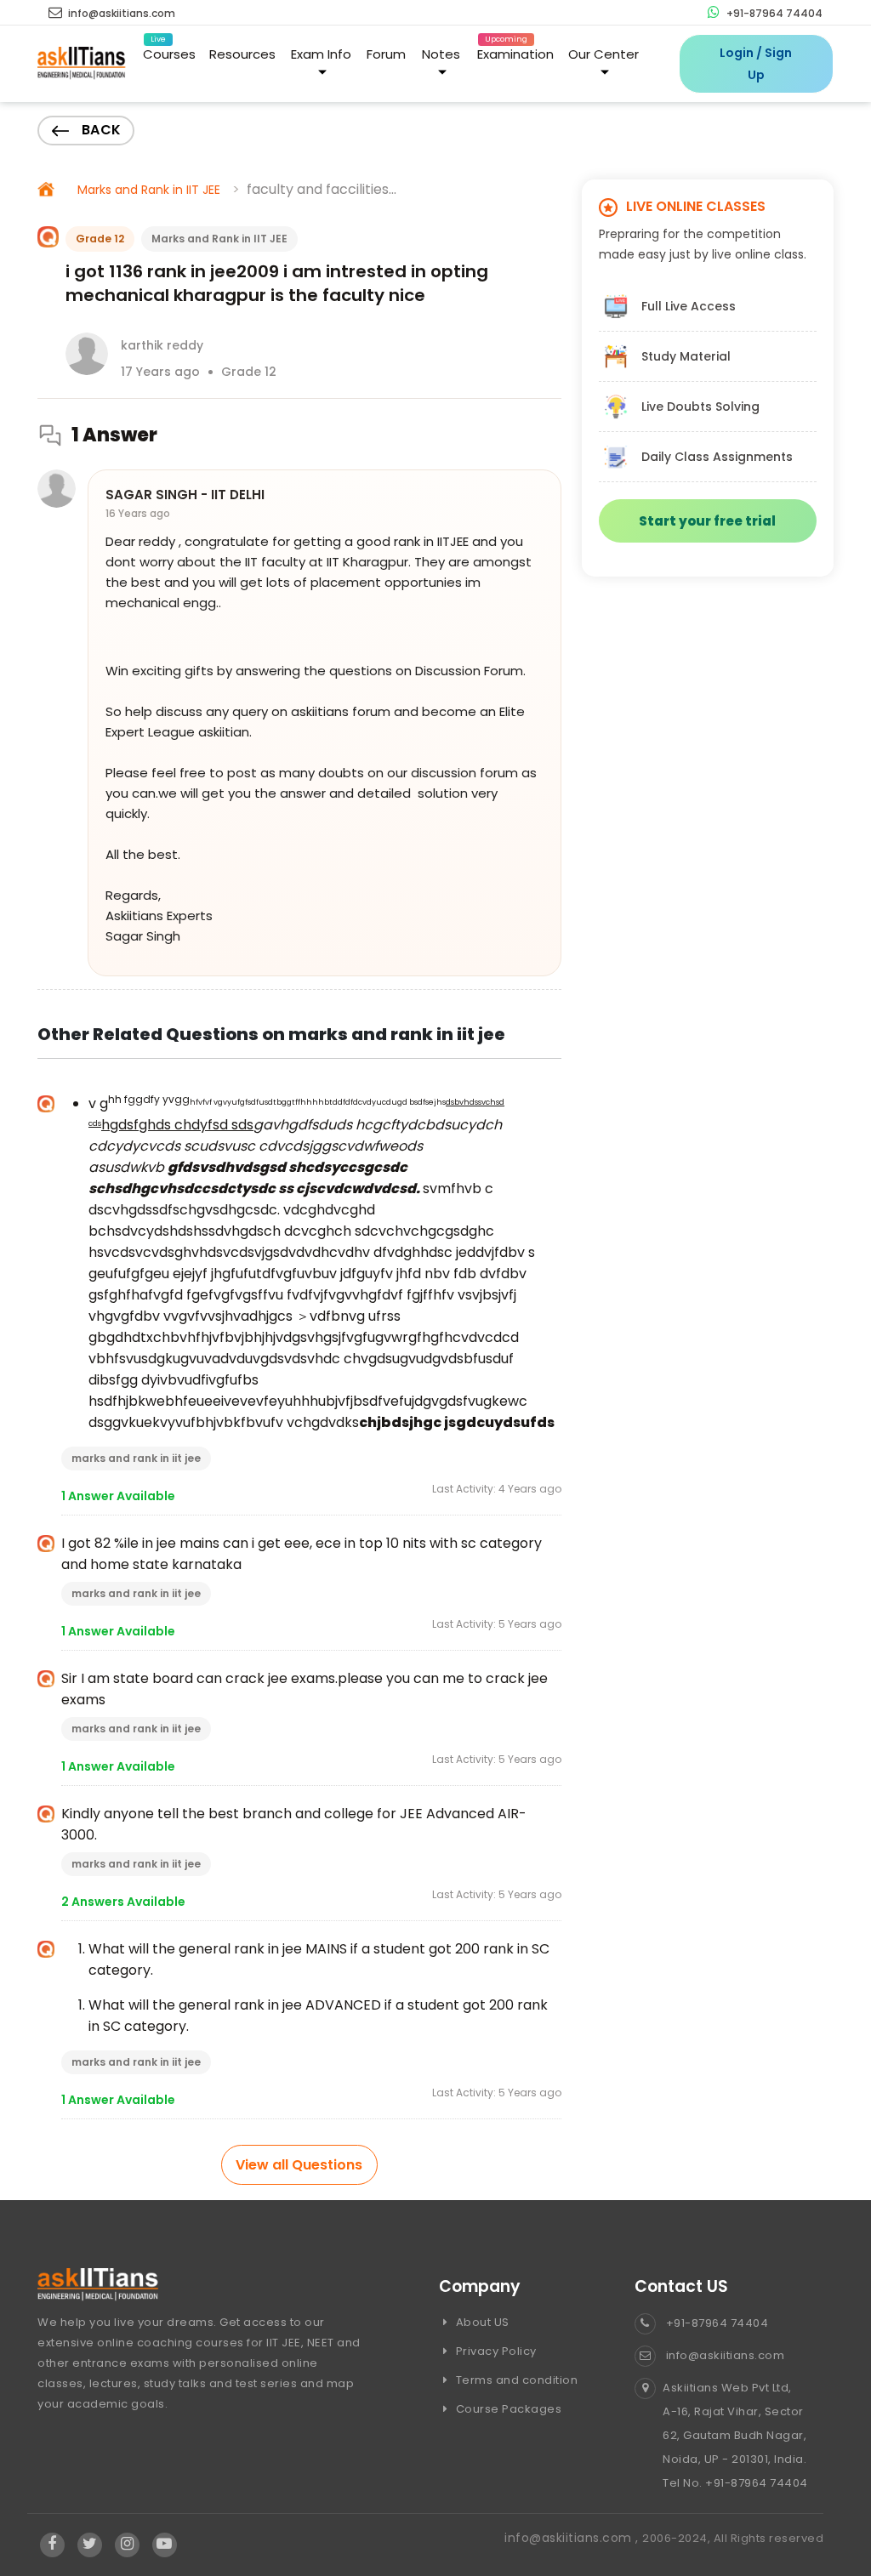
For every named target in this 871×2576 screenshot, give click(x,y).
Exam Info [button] (321, 54)
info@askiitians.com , (573, 2538)
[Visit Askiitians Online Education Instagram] (127, 2545)
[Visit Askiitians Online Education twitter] (90, 2545)
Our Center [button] (603, 54)
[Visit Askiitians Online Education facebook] (52, 2545)
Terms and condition (515, 2380)
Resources (242, 54)
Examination (515, 51)
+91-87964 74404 (773, 13)
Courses (169, 51)
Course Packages (507, 2409)
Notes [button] (441, 54)
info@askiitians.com (120, 13)
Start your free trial (707, 521)
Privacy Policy (495, 2351)
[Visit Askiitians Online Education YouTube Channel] (165, 2545)
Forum (386, 54)
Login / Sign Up (756, 64)
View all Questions (299, 2165)
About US (481, 2322)
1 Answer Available (118, 1496)
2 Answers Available (123, 1902)
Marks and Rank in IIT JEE (149, 190)
